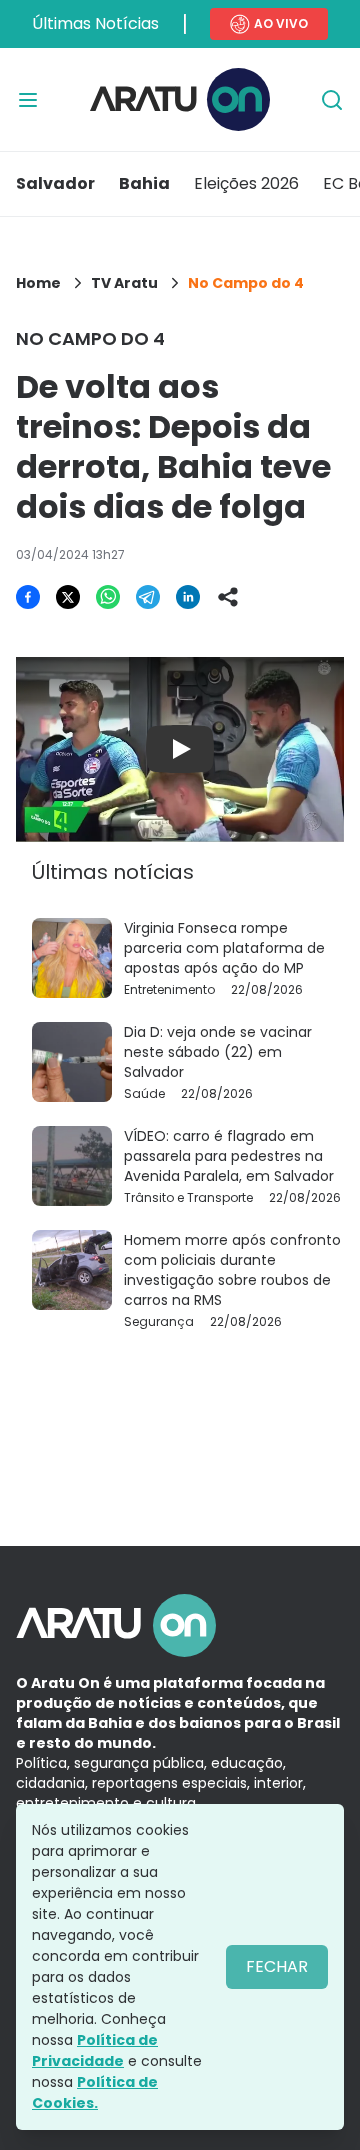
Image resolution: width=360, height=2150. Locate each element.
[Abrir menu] (28, 100)
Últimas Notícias (95, 23)
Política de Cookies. (95, 2092)
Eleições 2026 (246, 183)
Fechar (277, 1966)
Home (38, 283)
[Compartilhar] (228, 597)
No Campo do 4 (246, 283)
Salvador (55, 183)
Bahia (144, 183)
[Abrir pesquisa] (332, 100)
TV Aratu (124, 283)
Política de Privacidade (95, 2050)
